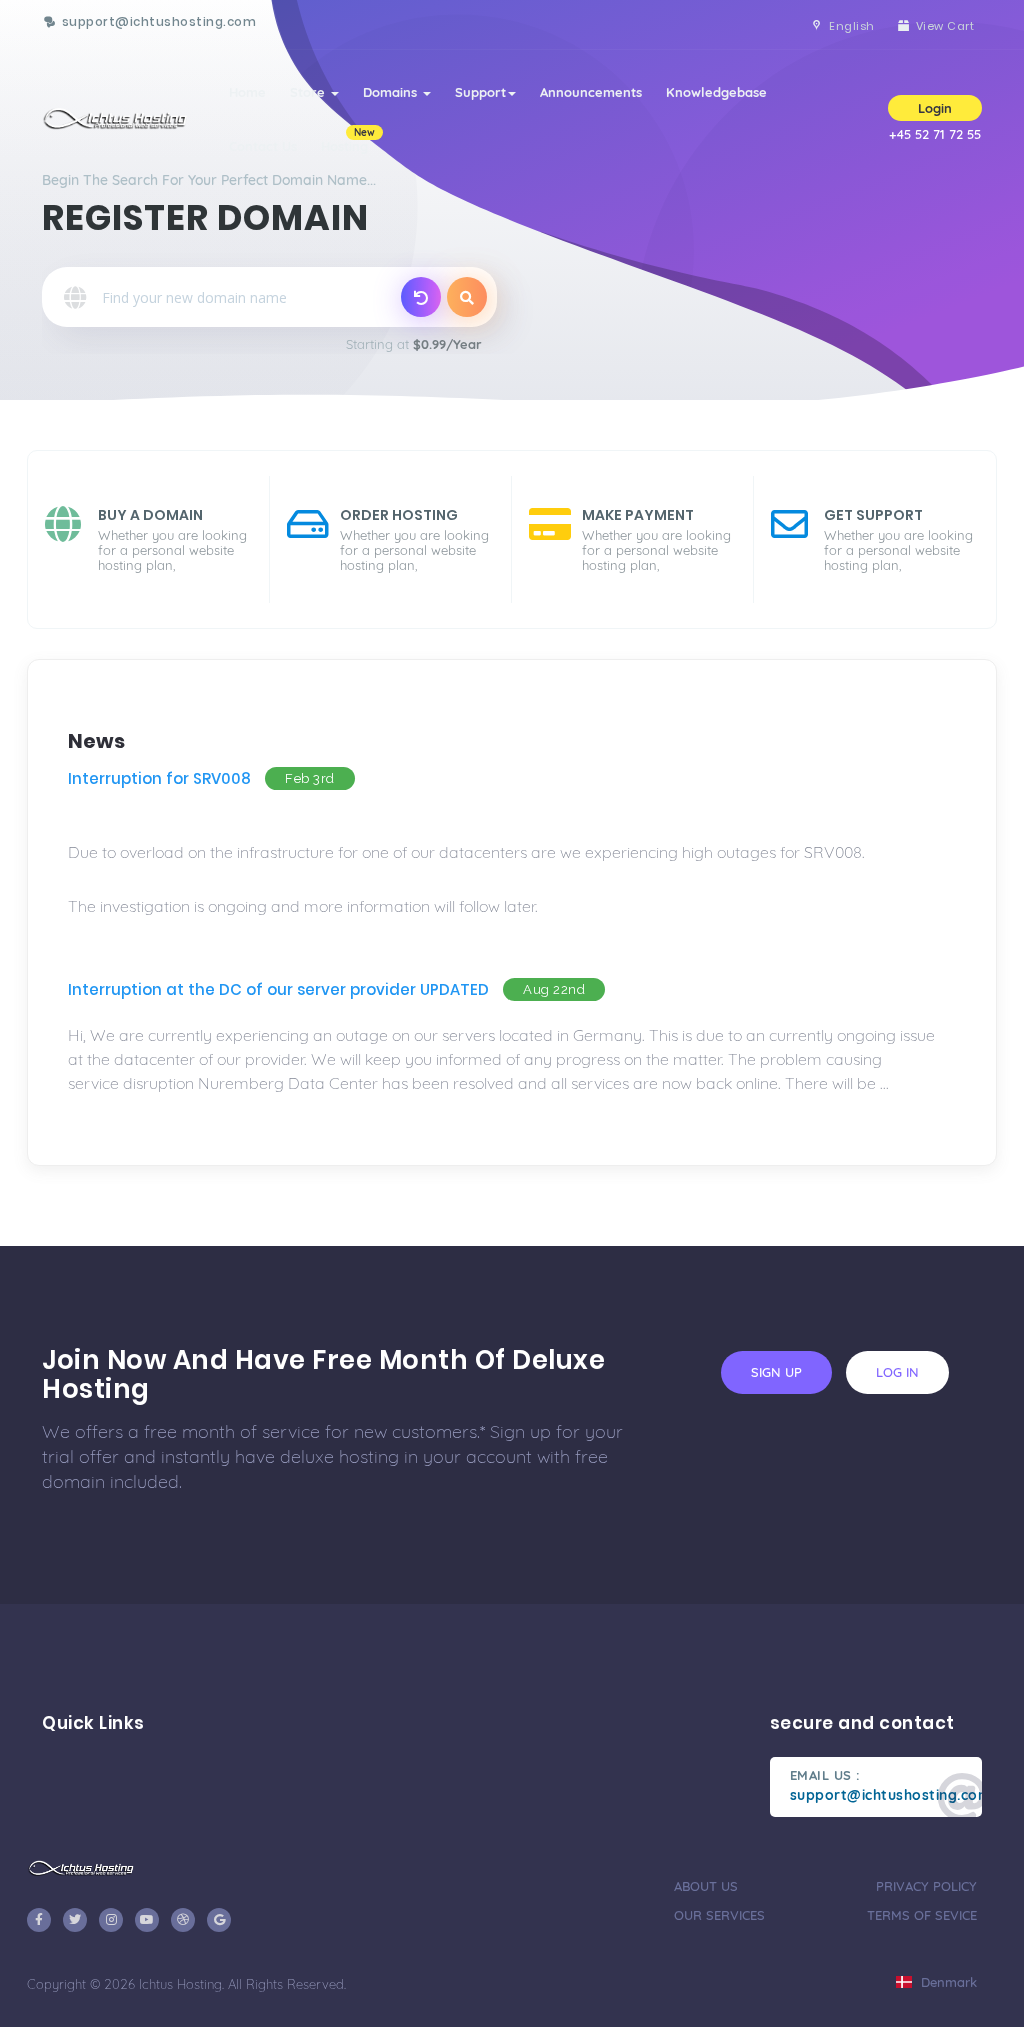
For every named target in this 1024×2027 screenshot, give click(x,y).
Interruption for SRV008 (159, 778)
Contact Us (263, 146)
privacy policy (926, 1886)
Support (480, 92)
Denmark (947, 1982)
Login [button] (935, 108)
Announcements (591, 92)
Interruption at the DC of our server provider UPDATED (278, 989)
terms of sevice (922, 1915)
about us (706, 1886)
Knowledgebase (716, 92)
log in (897, 1372)
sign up (776, 1372)
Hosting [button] (348, 140)
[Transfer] (421, 297)
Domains (392, 92)
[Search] (467, 297)
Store (309, 92)
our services (719, 1915)
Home (247, 92)
